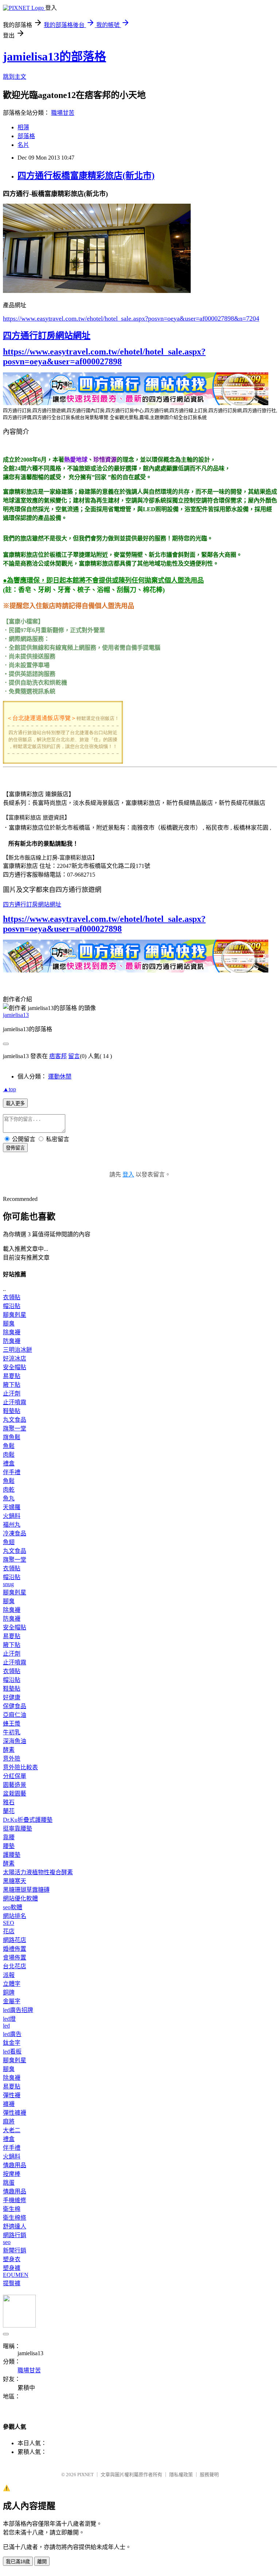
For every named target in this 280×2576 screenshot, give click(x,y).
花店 (9, 1931)
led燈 (9, 2019)
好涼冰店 (15, 1359)
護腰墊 (12, 1855)
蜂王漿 (12, 1724)
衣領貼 (12, 1297)
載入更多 (15, 1103)
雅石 (9, 1802)
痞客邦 (58, 1056)
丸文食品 (15, 1420)
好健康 (12, 1697)
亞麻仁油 (15, 1715)
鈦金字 (12, 2043)
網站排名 (15, 1916)
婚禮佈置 (15, 1949)
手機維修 (15, 2200)
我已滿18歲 (18, 2562)
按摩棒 (12, 2174)
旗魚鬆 (12, 1437)
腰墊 (9, 1846)
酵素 (9, 1750)
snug (8, 1584)
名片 (23, 145)
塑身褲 (12, 2268)
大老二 (12, 2130)
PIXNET (85, 2475)
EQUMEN (16, 2275)
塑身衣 (12, 2259)
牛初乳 (12, 1732)
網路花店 (15, 1940)
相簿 (23, 127)
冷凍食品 (15, 1533)
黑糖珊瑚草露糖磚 (26, 1890)
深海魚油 (15, 1741)
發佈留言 (15, 1148)
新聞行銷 (15, 2250)
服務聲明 (209, 2475)
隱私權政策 (181, 2475)
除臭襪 (12, 1332)
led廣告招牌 (18, 2010)
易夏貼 (12, 1376)
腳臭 (9, 1324)
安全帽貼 (15, 1367)
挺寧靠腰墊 (17, 1829)
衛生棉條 (15, 2218)
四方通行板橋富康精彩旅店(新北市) (86, 176)
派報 (9, 1975)
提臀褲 (12, 2283)
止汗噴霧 (15, 1402)
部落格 (26, 136)
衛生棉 (12, 2209)
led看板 (12, 2052)
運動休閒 (60, 1076)
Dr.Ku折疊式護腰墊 (28, 1820)
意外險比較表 (20, 1767)
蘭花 (9, 1811)
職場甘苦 (63, 113)
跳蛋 (9, 2183)
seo (7, 2242)
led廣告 (12, 2034)
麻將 (9, 2121)
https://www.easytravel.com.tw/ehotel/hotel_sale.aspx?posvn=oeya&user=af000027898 (104, 357)
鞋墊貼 (12, 1411)
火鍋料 (12, 1516)
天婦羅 (12, 1507)
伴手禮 (12, 1472)
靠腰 (9, 1837)
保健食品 (15, 1706)
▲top (9, 1089)
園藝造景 (15, 1785)
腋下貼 (12, 1385)
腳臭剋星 (15, 1315)
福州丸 (12, 1525)
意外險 (12, 1759)
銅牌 (9, 1992)
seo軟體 (13, 1907)
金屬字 (12, 2001)
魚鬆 (9, 1446)
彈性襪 (12, 2095)
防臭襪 (12, 1341)
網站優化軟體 (20, 1898)
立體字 (12, 1984)
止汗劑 (12, 1393)
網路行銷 (15, 2235)
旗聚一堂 (15, 1428)
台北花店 (15, 1966)
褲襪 (9, 2104)
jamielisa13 (16, 1015)
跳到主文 (15, 77)
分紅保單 (15, 1776)
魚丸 (9, 1498)
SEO (9, 1923)
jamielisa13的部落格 (55, 56)
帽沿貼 (12, 1306)
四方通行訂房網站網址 (47, 336)
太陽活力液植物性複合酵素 (38, 1872)
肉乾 (9, 1490)
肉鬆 (9, 1455)
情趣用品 (15, 2165)
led (6, 2026)
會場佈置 (15, 1958)
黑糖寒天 (15, 1881)
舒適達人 (15, 2226)
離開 (42, 2562)
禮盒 (9, 1463)
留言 (74, 1056)
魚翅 (9, 1542)
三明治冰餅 (17, 1350)
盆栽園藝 (15, 1794)
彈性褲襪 (15, 2113)
